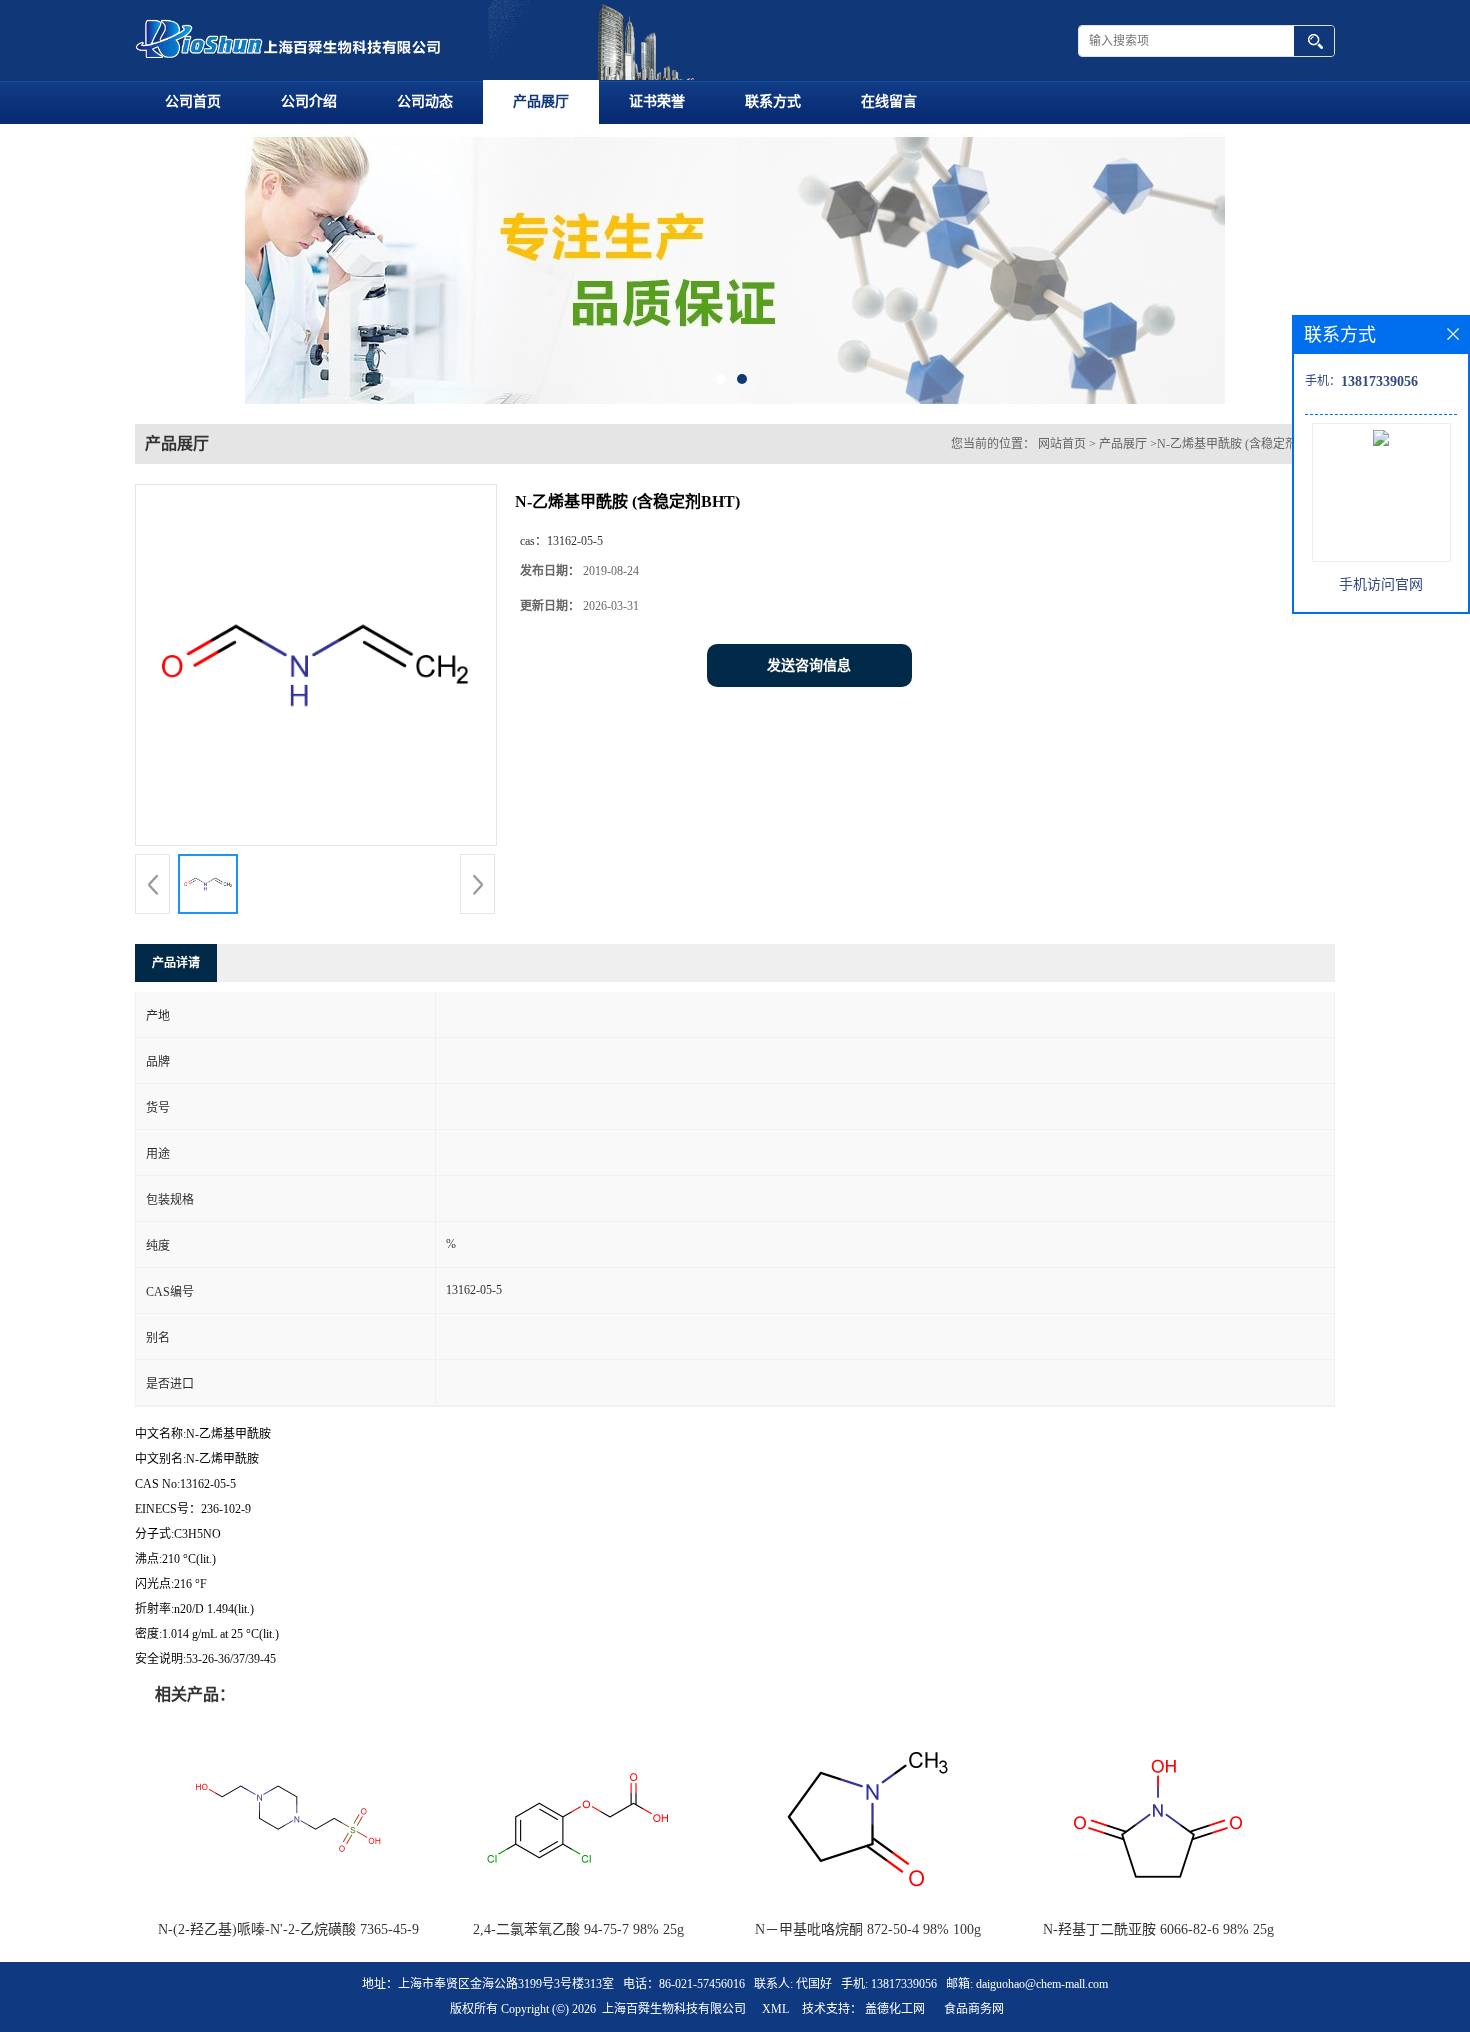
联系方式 (773, 101)
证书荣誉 (657, 101)
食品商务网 (974, 2009)
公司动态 (425, 101)
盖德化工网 (895, 2009)
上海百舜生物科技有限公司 (674, 2009)
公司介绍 (309, 101)
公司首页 (193, 101)
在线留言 (889, 101)
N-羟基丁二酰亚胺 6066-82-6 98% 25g (1158, 1929)
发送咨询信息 (809, 665)
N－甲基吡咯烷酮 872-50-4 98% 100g (868, 1929)
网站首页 (1062, 444)
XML (775, 2009)
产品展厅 (541, 101)
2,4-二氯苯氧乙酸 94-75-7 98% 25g (578, 1929)
